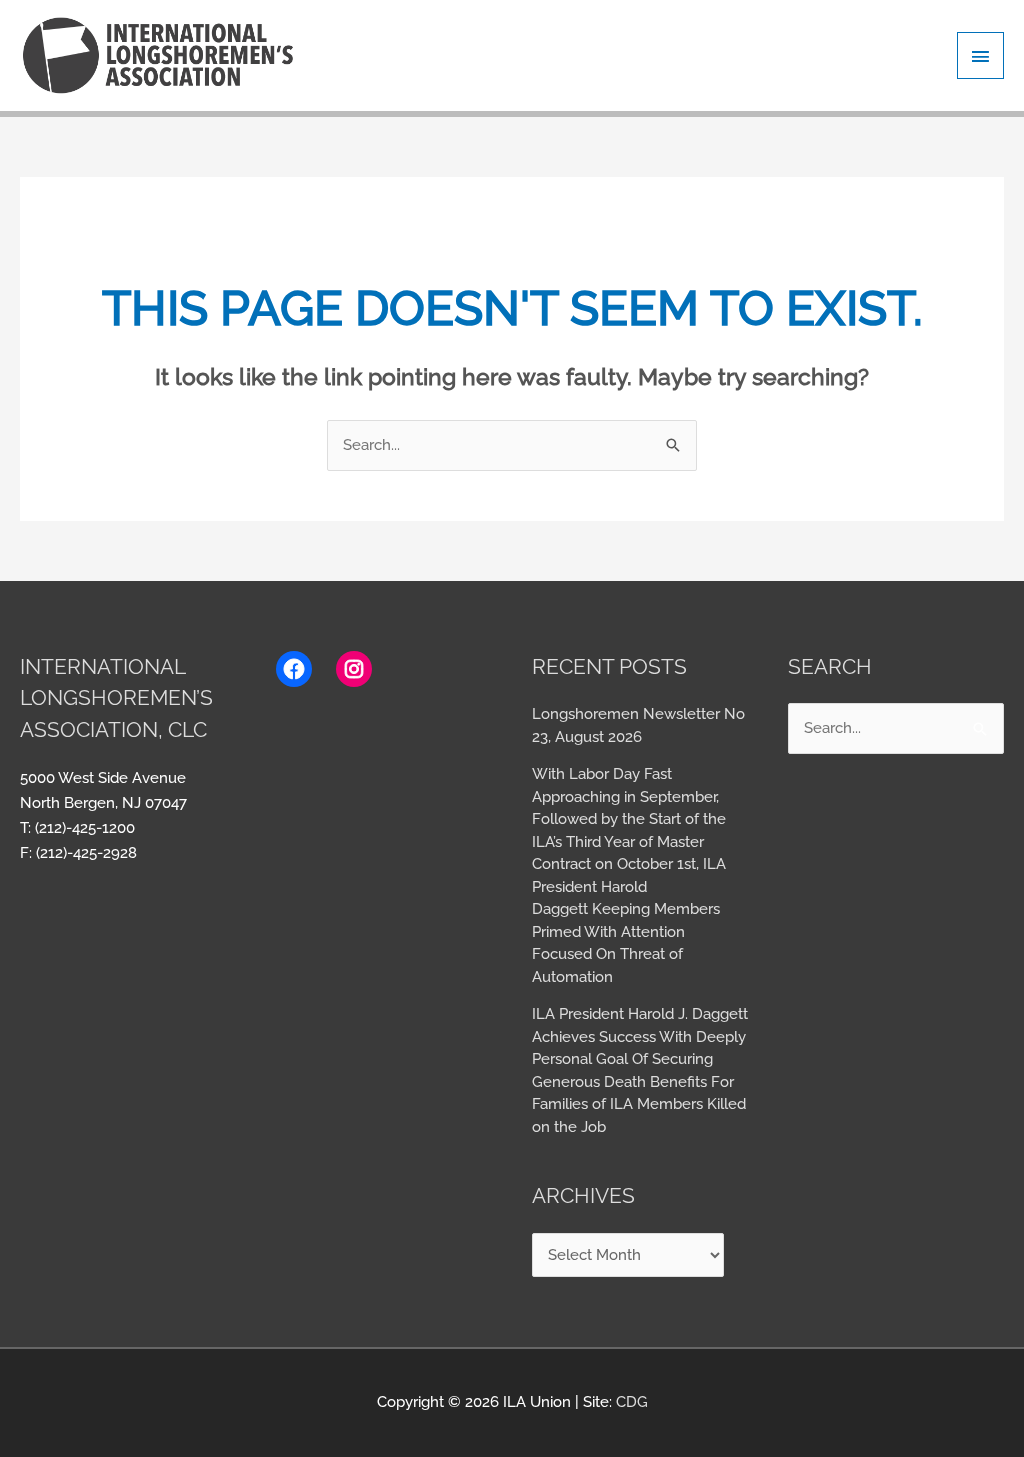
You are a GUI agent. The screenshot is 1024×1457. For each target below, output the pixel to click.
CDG (632, 1402)
